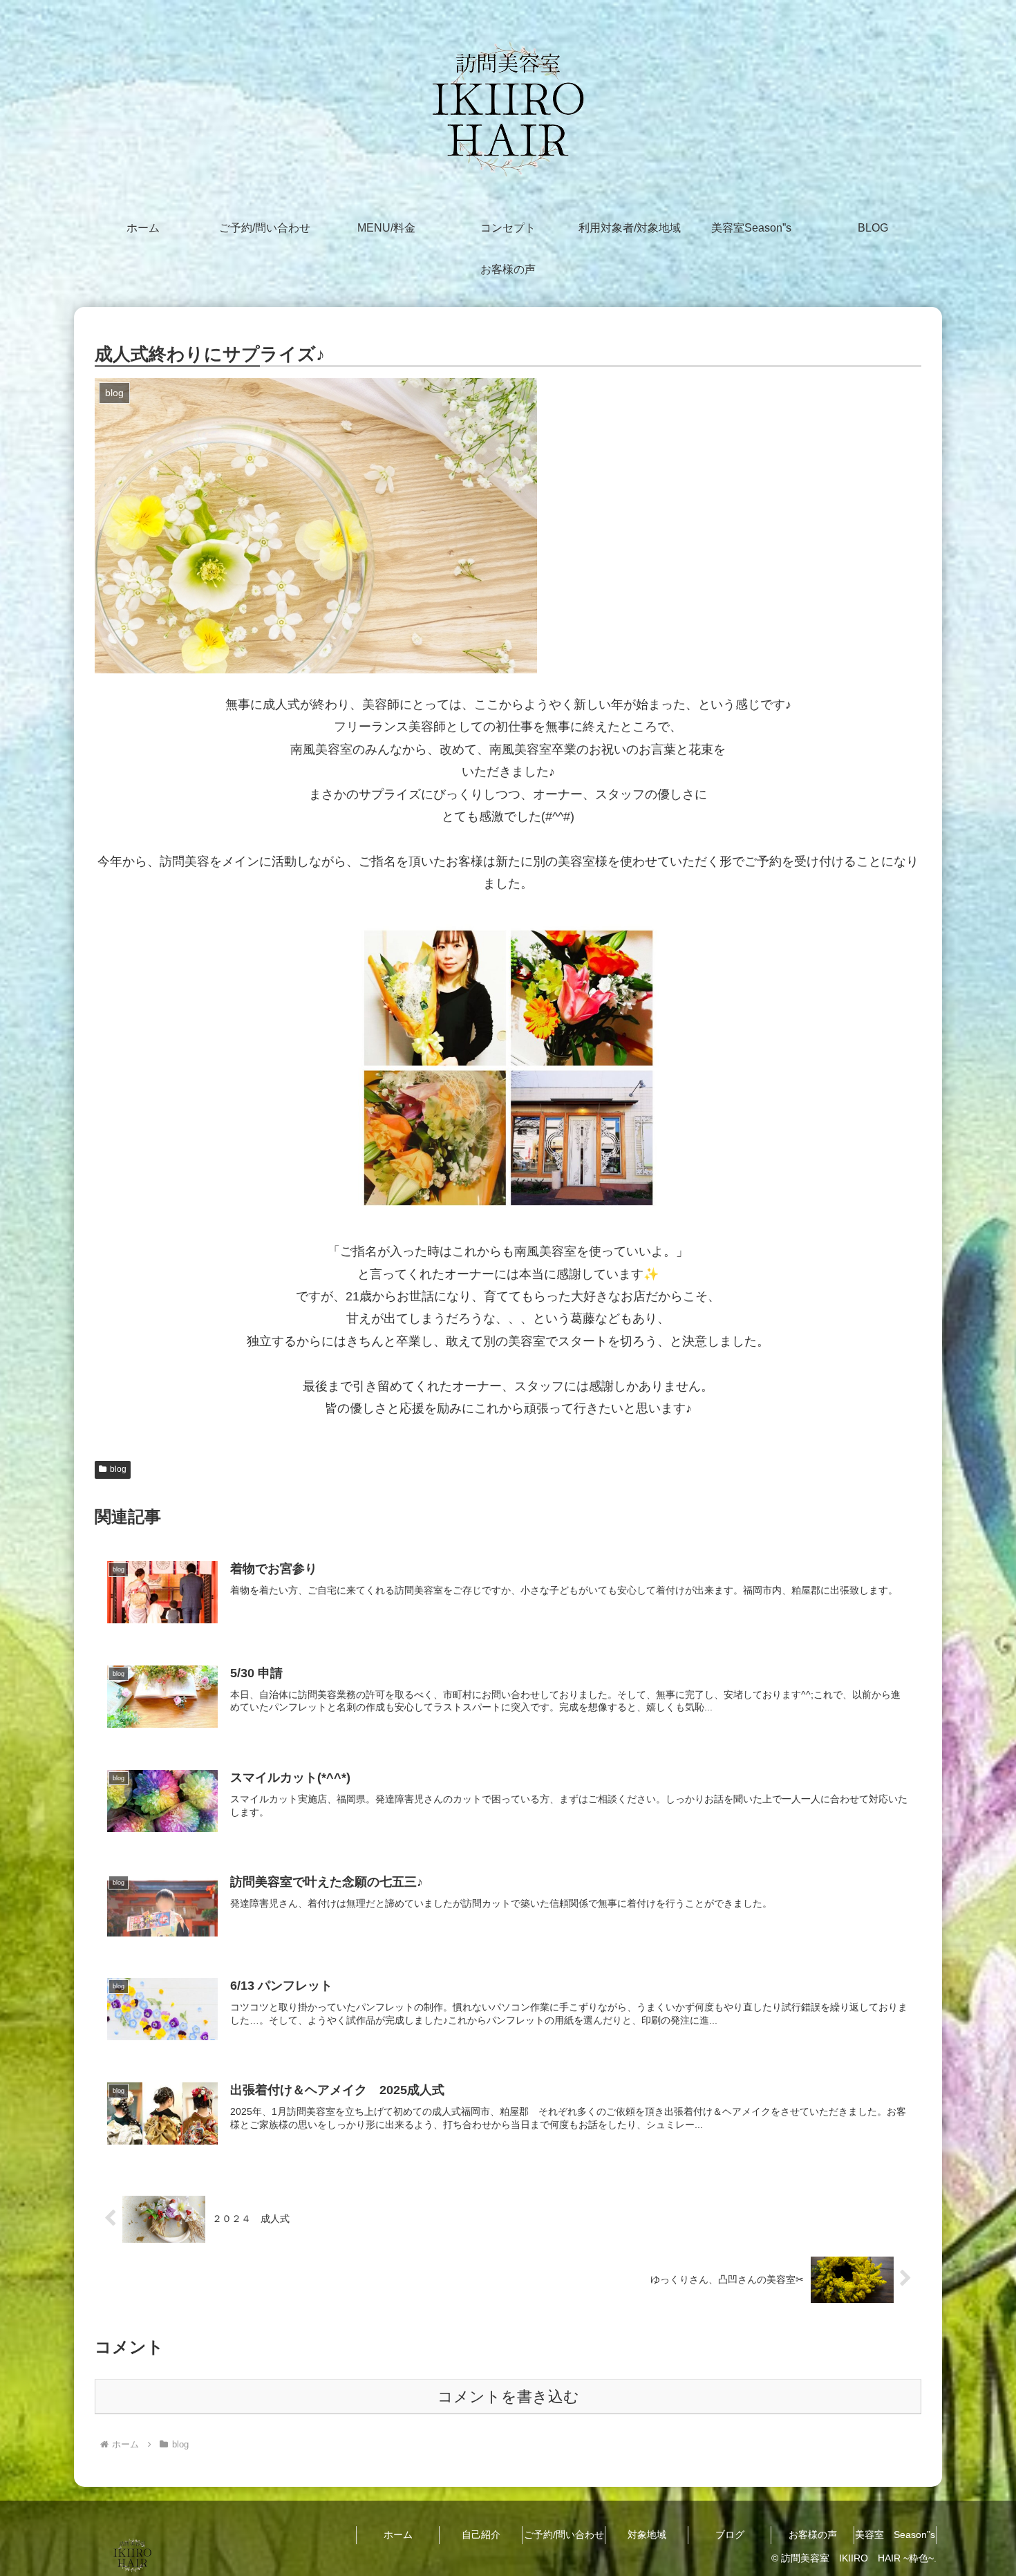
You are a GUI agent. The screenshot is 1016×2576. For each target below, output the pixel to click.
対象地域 (647, 2535)
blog (118, 1469)
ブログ (730, 2535)
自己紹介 (481, 2535)
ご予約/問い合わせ (564, 2535)
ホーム (398, 2535)
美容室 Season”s (895, 2535)
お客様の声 (813, 2535)
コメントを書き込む (508, 2397)
